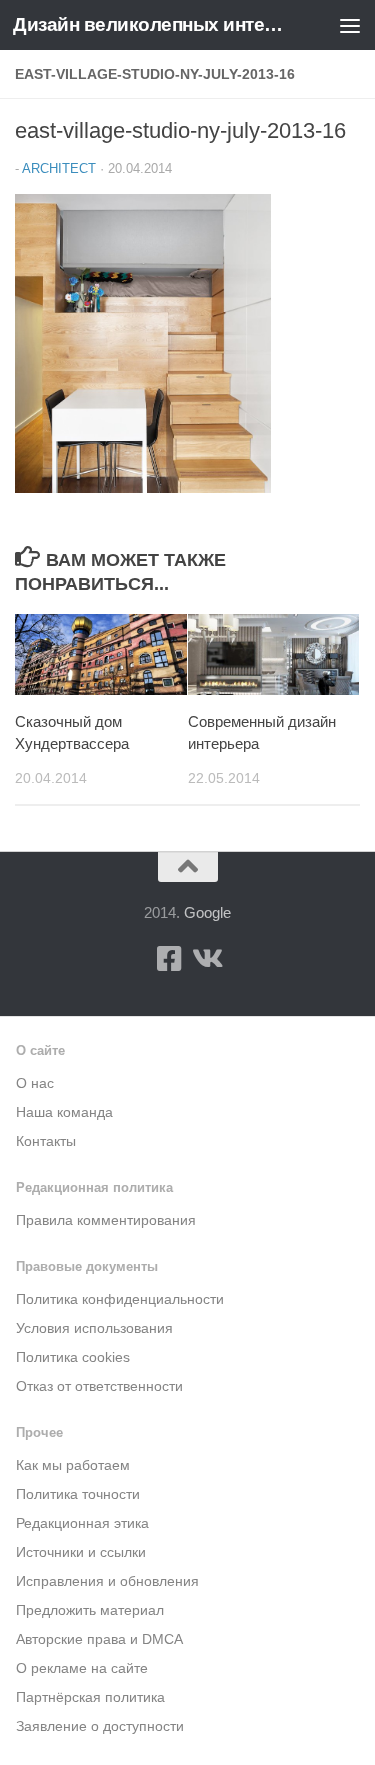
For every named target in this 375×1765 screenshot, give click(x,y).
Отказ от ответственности (99, 1386)
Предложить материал (90, 1610)
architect (59, 168)
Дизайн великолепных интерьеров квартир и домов (148, 24)
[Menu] (350, 25)
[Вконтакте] (206, 959)
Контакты (46, 1141)
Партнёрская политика (90, 1697)
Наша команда (64, 1112)
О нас (35, 1083)
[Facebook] (170, 959)
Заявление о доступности (100, 1726)
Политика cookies (73, 1357)
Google (207, 912)
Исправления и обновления (107, 1581)
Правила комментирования (106, 1220)
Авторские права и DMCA (99, 1639)
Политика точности (78, 1494)
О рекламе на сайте (82, 1668)
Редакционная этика (82, 1523)
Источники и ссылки (81, 1552)
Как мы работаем (73, 1465)
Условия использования (94, 1328)
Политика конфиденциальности (120, 1299)
